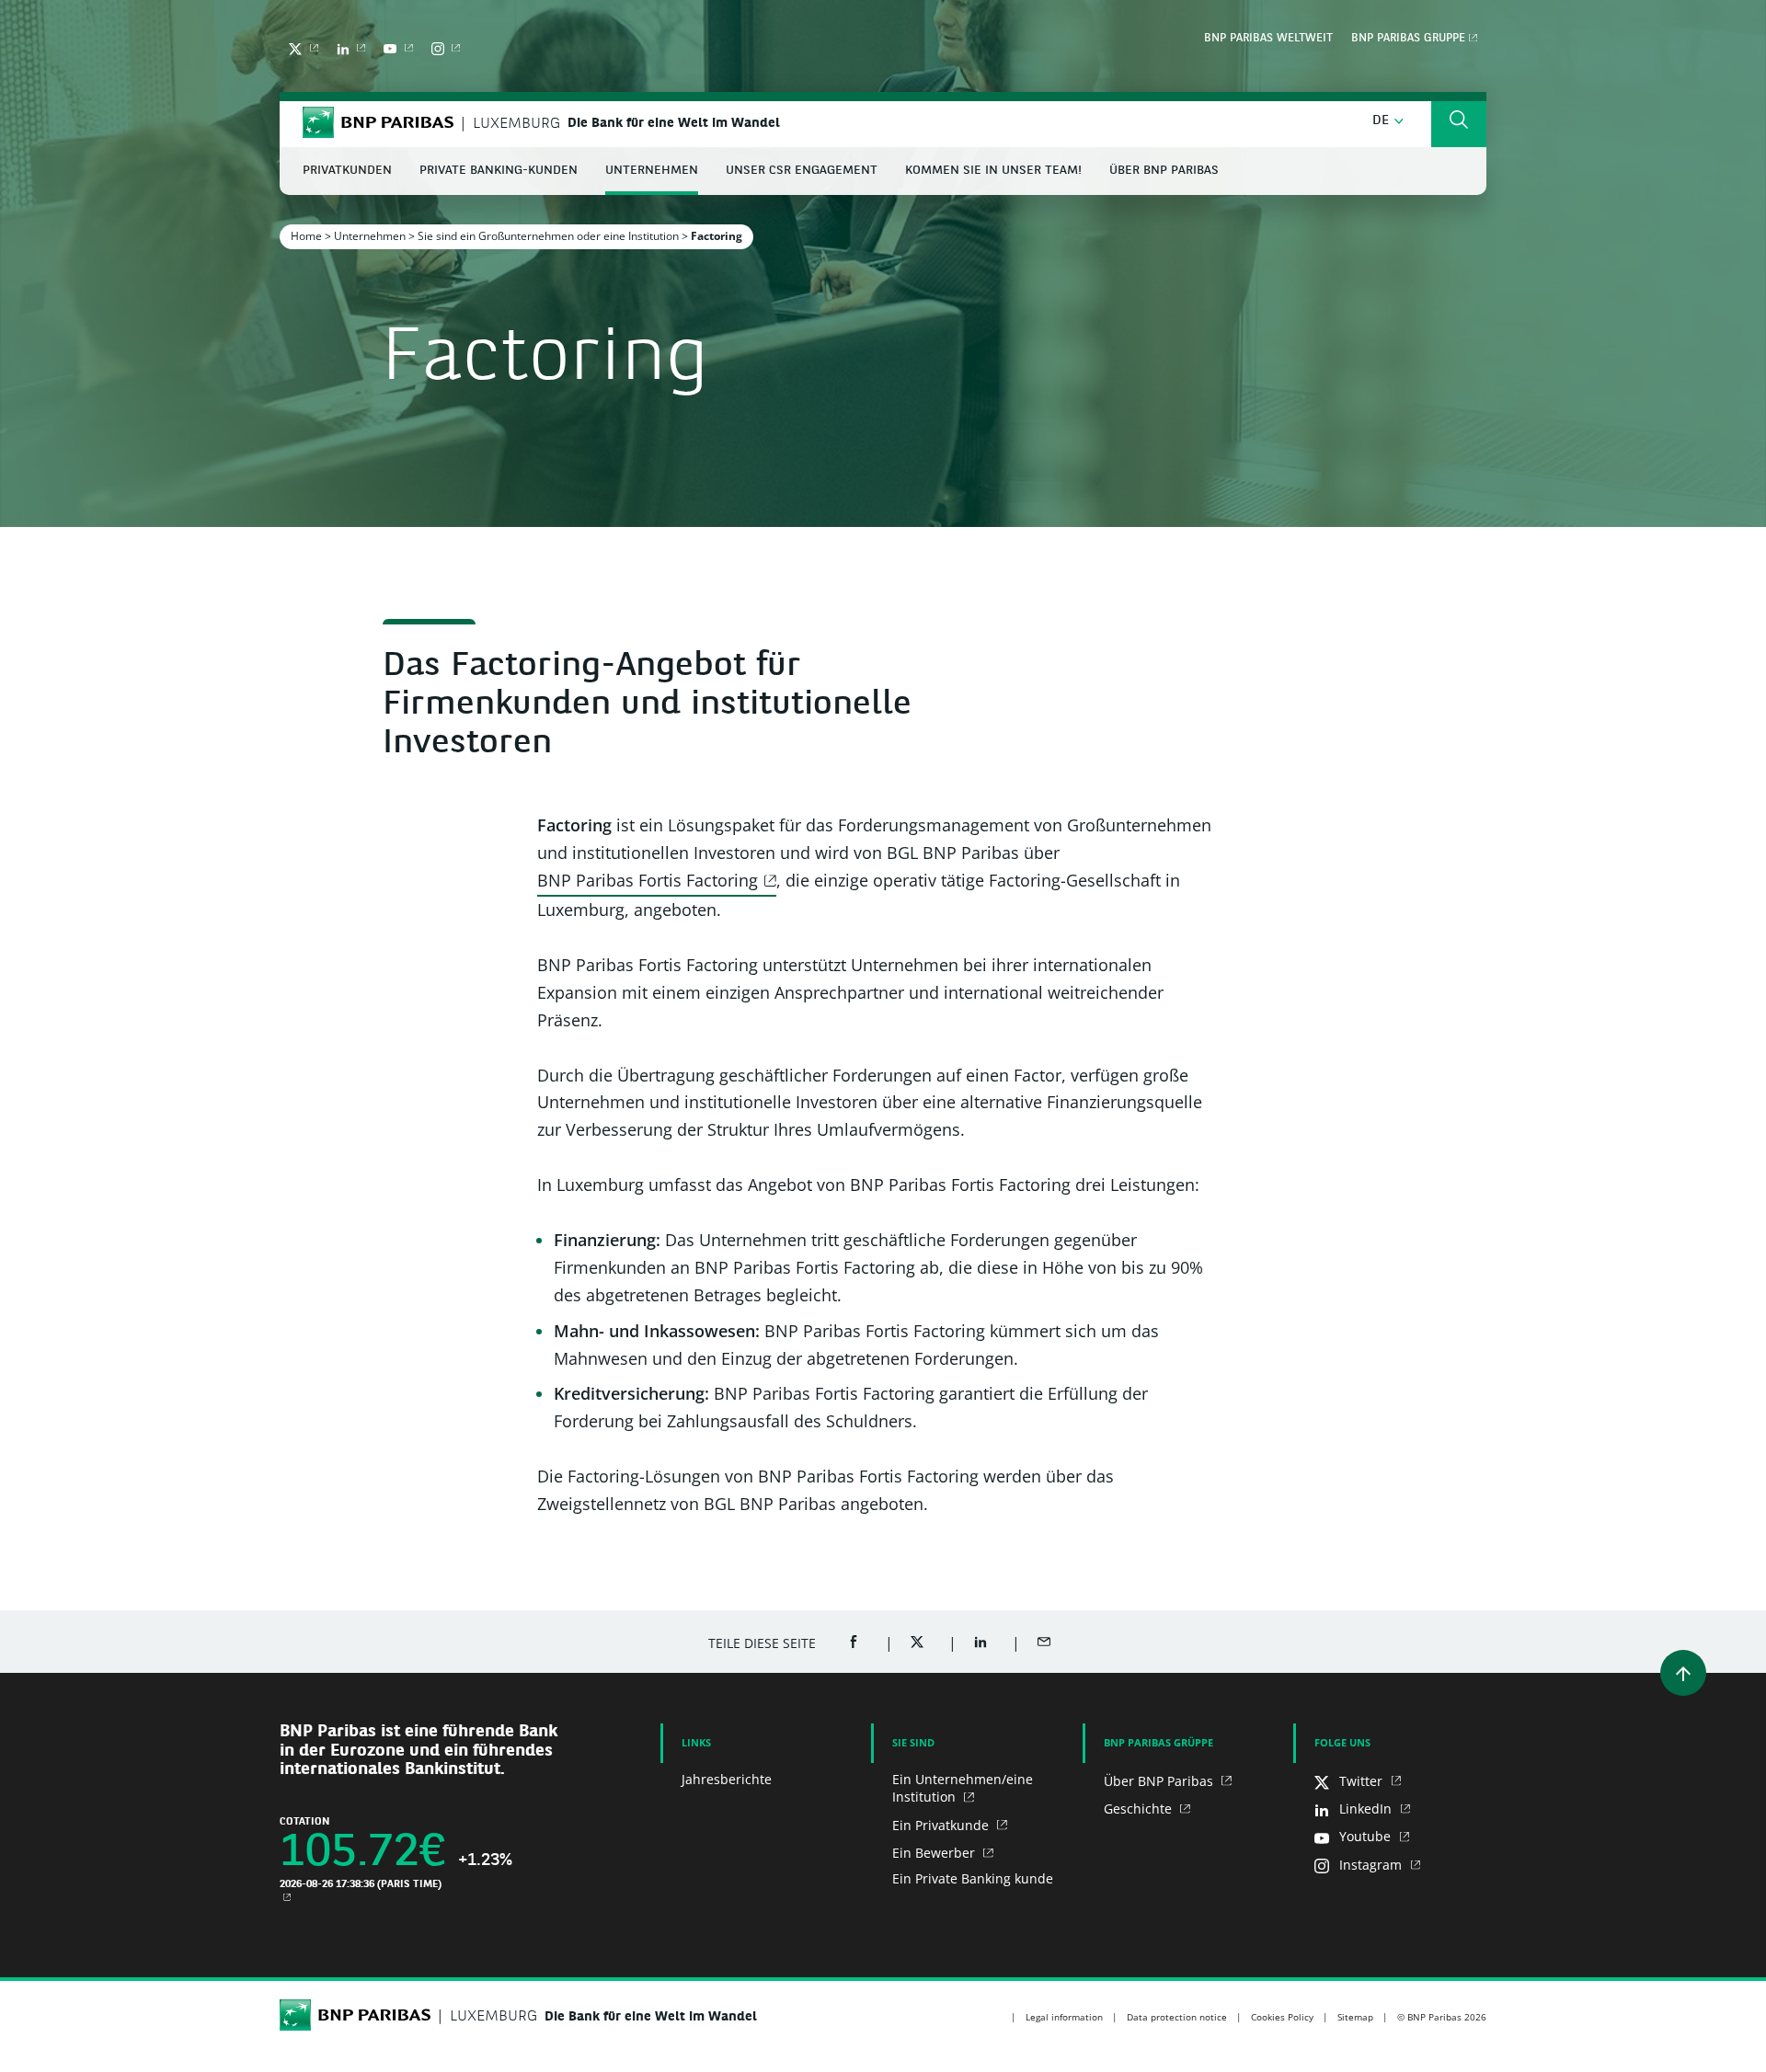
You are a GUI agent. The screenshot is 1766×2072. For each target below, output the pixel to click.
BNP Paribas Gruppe (1408, 39)
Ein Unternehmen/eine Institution (963, 1788)
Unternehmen (370, 236)
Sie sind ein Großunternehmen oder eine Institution (548, 236)
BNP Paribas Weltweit (1268, 39)
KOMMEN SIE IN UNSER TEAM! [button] (993, 171)
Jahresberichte (727, 1779)
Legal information (1064, 2017)
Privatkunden (347, 171)
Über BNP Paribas (1160, 1781)
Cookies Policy (1282, 2017)
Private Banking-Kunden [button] (499, 171)
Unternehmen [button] (652, 171)
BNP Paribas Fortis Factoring (648, 880)
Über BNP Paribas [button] (1164, 171)
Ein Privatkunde (942, 1825)
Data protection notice (1177, 2017)
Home (306, 236)
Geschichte (1140, 1809)
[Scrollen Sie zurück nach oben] (1683, 1673)
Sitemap (1355, 2017)
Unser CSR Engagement (802, 171)
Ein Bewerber (935, 1853)
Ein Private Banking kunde (973, 1878)
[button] (1388, 121)
